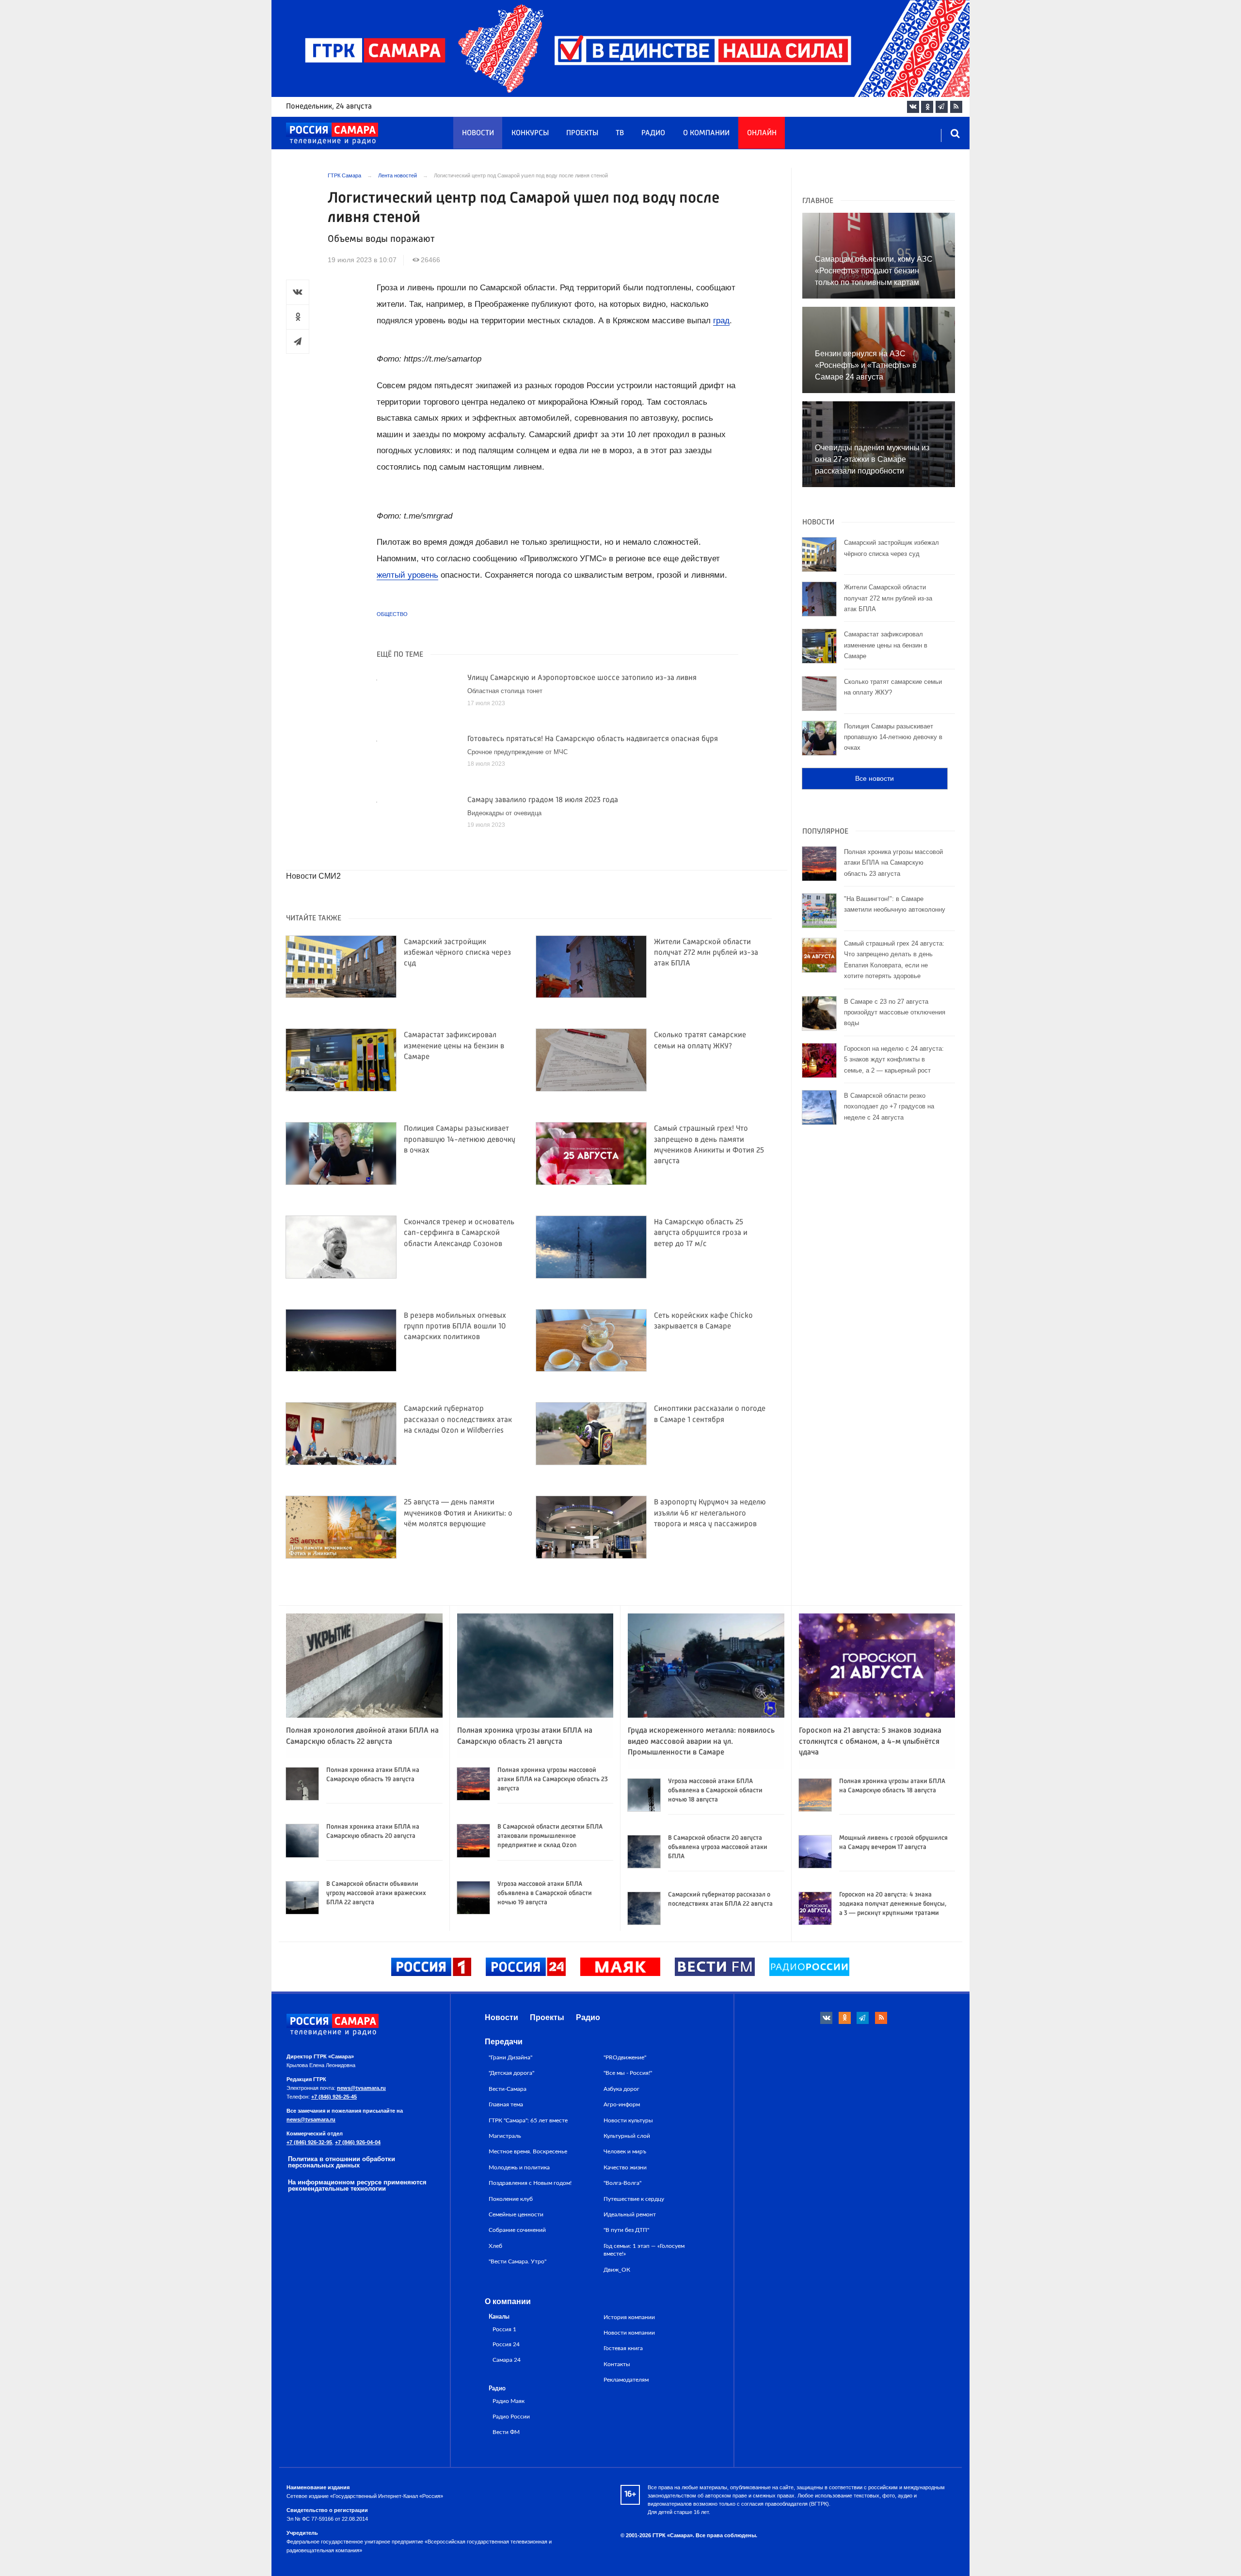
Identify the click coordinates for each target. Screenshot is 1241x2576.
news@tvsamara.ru (361, 2088)
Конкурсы (530, 133)
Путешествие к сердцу (634, 2199)
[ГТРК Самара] (332, 134)
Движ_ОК (617, 2270)
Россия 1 (504, 2330)
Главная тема (506, 2104)
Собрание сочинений (517, 2230)
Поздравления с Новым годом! (530, 2183)
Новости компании (629, 2333)
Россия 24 (506, 2345)
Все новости (875, 778)
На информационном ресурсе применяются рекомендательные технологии (357, 2185)
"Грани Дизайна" (510, 2057)
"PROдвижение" (625, 2057)
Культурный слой (627, 2136)
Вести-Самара (508, 2089)
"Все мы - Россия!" (628, 2073)
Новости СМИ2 (313, 876)
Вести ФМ (506, 2432)
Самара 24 (507, 2360)
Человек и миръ (625, 2151)
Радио (653, 133)
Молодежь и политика (519, 2167)
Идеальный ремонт (630, 2214)
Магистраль (505, 2136)
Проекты (582, 133)
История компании (629, 2317)
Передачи (504, 2042)
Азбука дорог (621, 2089)
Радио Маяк (509, 2401)
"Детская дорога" (511, 2073)
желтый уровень (407, 575)
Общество (392, 614)
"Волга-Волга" (622, 2183)
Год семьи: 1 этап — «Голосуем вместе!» (644, 2250)
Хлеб (495, 2246)
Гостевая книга (623, 2348)
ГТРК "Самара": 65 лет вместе (528, 2120)
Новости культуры (628, 2120)
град (721, 321)
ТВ (620, 133)
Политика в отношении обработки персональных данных (342, 2162)
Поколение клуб (511, 2199)
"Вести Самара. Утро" (517, 2261)
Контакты (617, 2364)
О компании (706, 133)
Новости (478, 133)
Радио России (511, 2417)
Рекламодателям (626, 2380)
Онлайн (762, 133)
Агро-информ (622, 2104)
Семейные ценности (516, 2214)
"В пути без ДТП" (626, 2230)
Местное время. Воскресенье (528, 2151)
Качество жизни (625, 2167)
